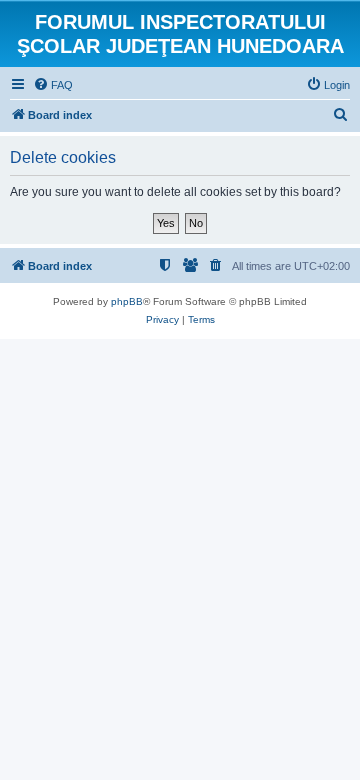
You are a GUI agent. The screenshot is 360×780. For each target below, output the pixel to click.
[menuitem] (53, 85)
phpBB (127, 301)
